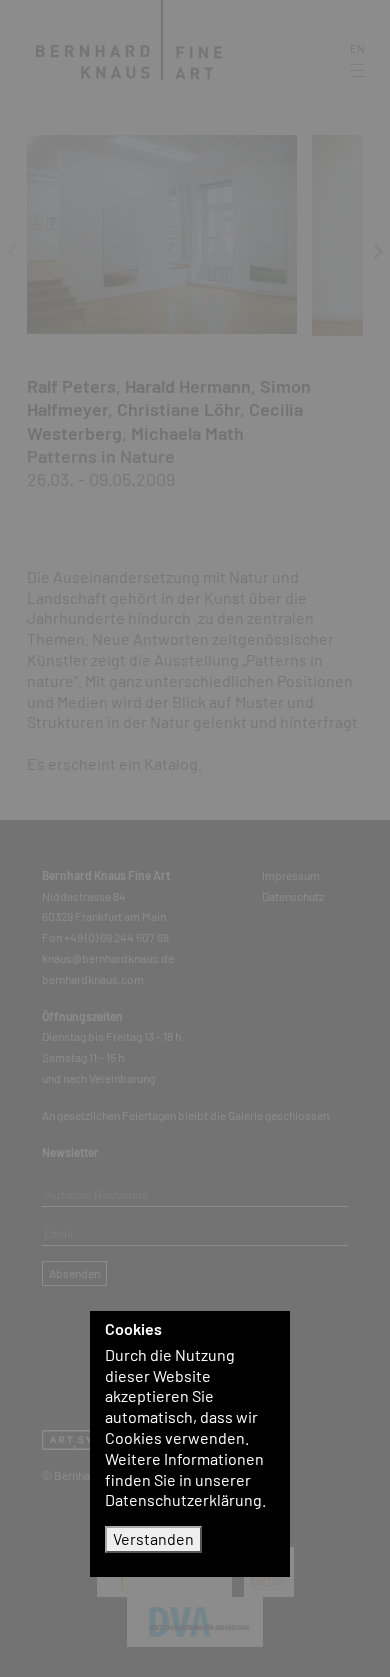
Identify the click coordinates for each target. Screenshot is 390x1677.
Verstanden (153, 1538)
